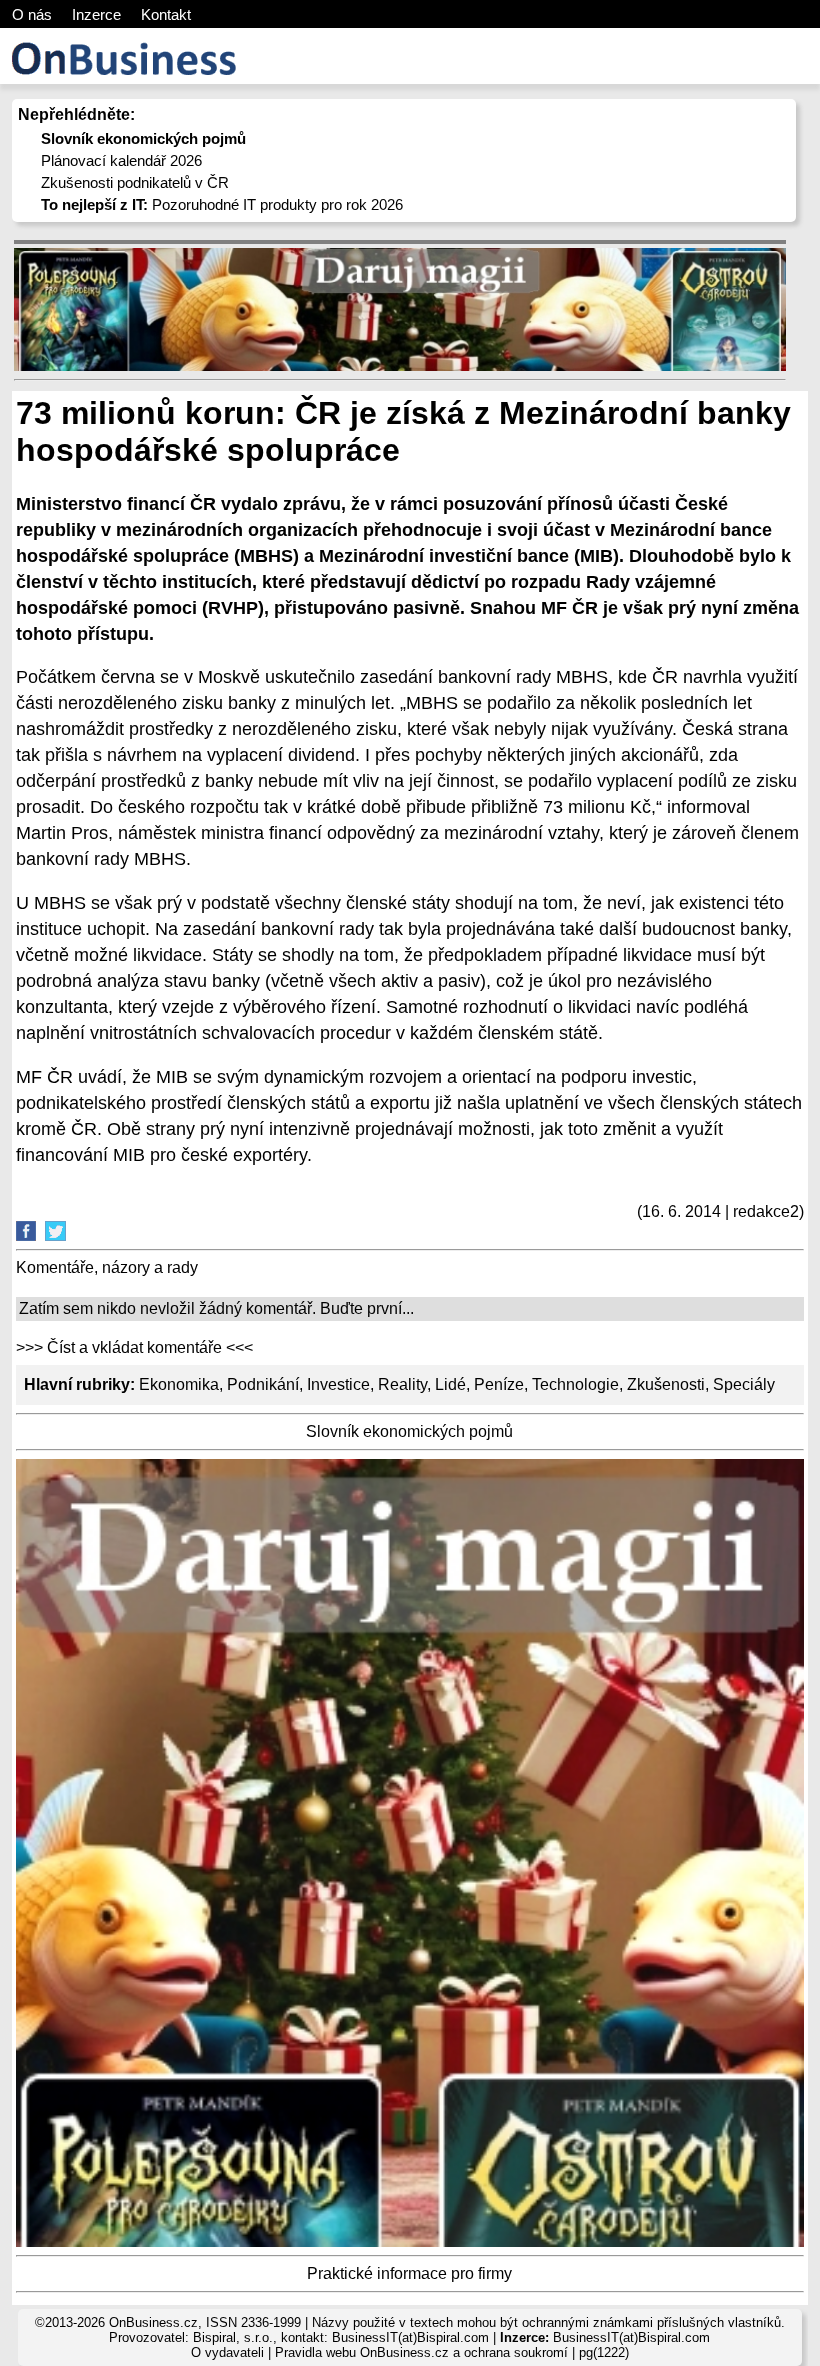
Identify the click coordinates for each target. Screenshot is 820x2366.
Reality (402, 1384)
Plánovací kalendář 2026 (121, 160)
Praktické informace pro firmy (409, 2273)
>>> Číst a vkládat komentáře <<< (134, 1347)
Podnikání (263, 1384)
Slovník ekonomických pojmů (409, 1431)
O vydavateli (227, 2352)
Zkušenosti (666, 1384)
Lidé (450, 1384)
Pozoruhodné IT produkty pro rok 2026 (222, 204)
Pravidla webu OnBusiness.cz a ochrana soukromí (421, 2352)
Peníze (499, 1384)
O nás (32, 14)
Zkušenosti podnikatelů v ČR (135, 182)
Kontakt (166, 14)
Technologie (575, 1384)
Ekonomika (179, 1384)
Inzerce (96, 14)
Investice (338, 1384)
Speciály (744, 1384)
